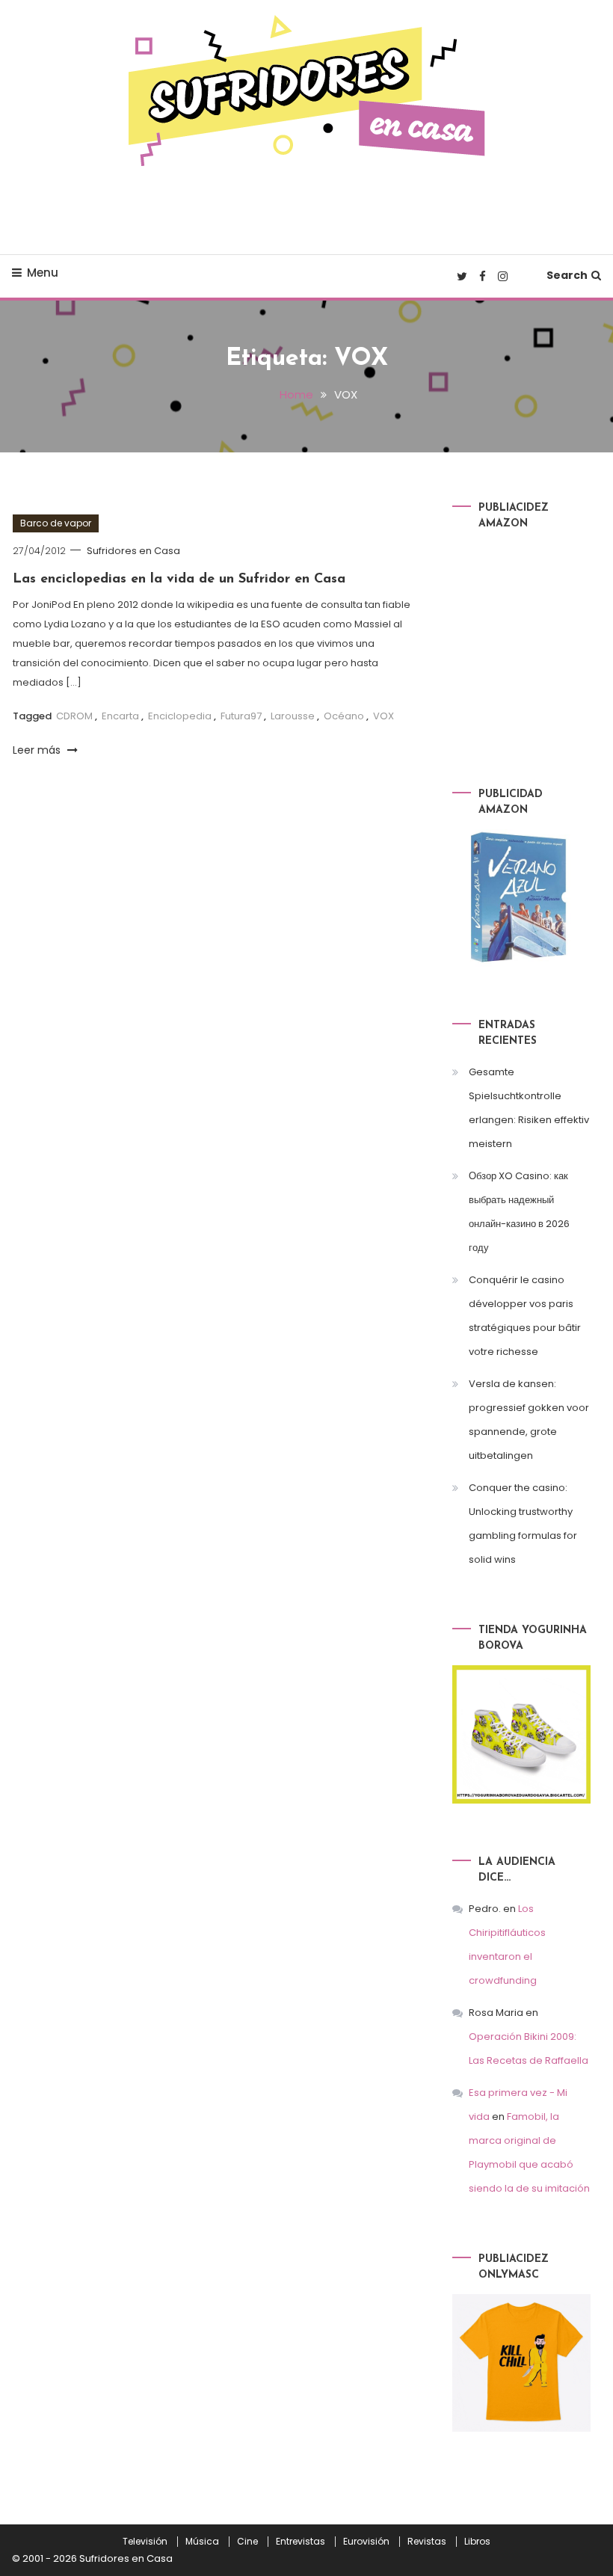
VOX (383, 716)
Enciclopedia (180, 716)
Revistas (427, 2542)
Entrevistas (301, 2542)
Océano (344, 716)
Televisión (145, 2542)
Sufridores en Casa (133, 551)
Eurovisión (366, 2542)
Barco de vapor (56, 523)
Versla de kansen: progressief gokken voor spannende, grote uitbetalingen (529, 1420)
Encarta (120, 716)
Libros (477, 2542)
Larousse (293, 716)
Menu (43, 273)
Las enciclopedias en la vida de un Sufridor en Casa (179, 580)
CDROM (74, 716)
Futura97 (241, 716)
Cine (247, 2542)
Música (202, 2542)
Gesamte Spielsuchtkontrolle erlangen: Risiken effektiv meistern (529, 1108)
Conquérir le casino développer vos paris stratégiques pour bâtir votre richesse (525, 1316)
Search (567, 275)
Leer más (38, 750)
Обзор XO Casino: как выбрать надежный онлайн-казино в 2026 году (519, 1212)
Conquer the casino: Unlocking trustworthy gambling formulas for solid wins (523, 1524)
